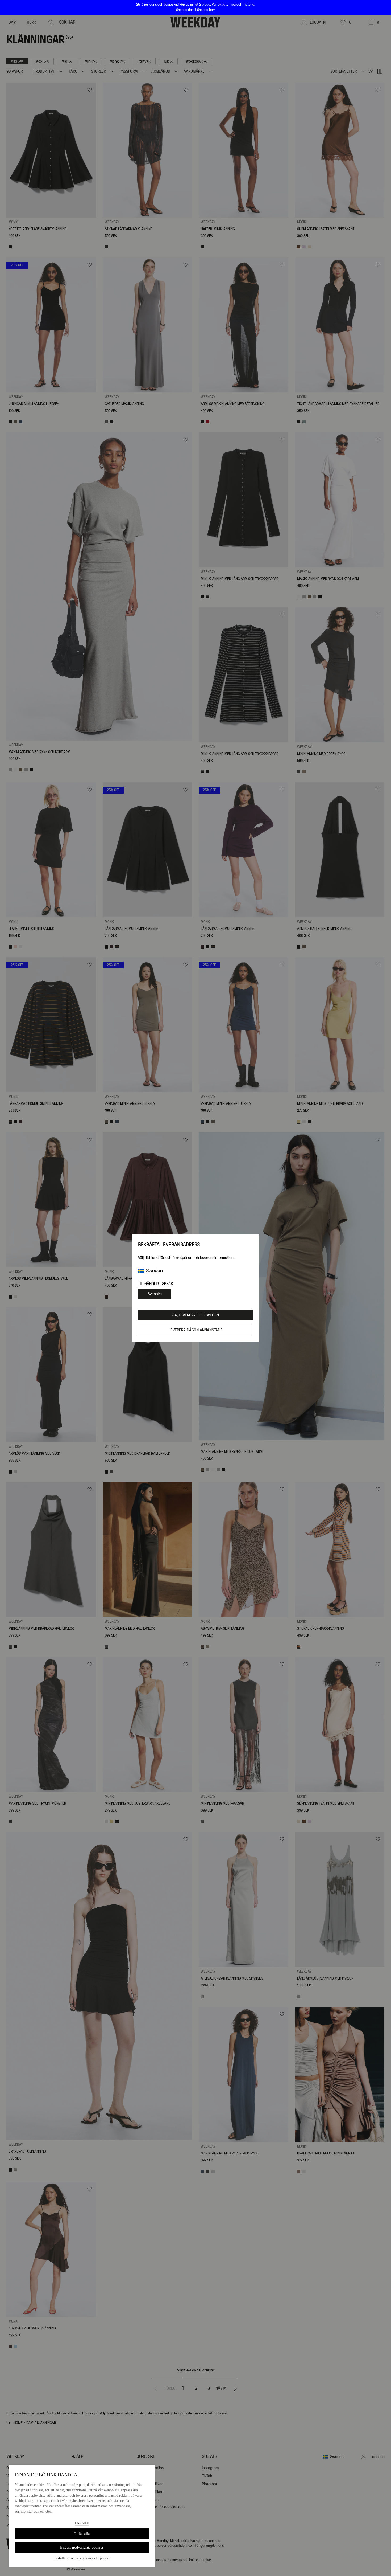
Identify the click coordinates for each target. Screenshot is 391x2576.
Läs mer (82, 2523)
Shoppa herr (206, 10)
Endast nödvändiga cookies (82, 2547)
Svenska (155, 1294)
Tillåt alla (82, 2534)
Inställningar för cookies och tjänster (82, 2558)
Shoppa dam (185, 10)
